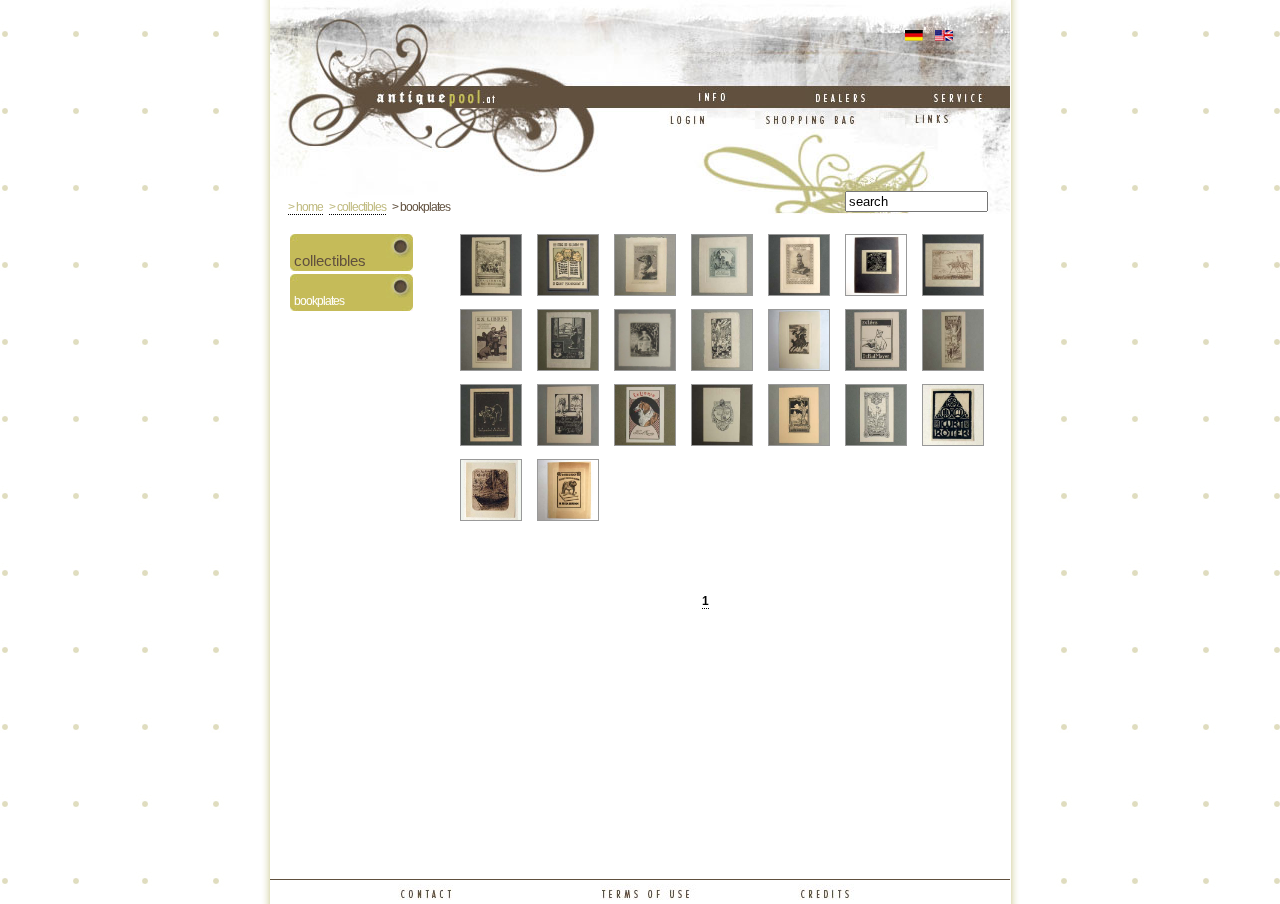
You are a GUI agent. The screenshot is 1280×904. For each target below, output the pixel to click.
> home (305, 207)
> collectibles (357, 207)
